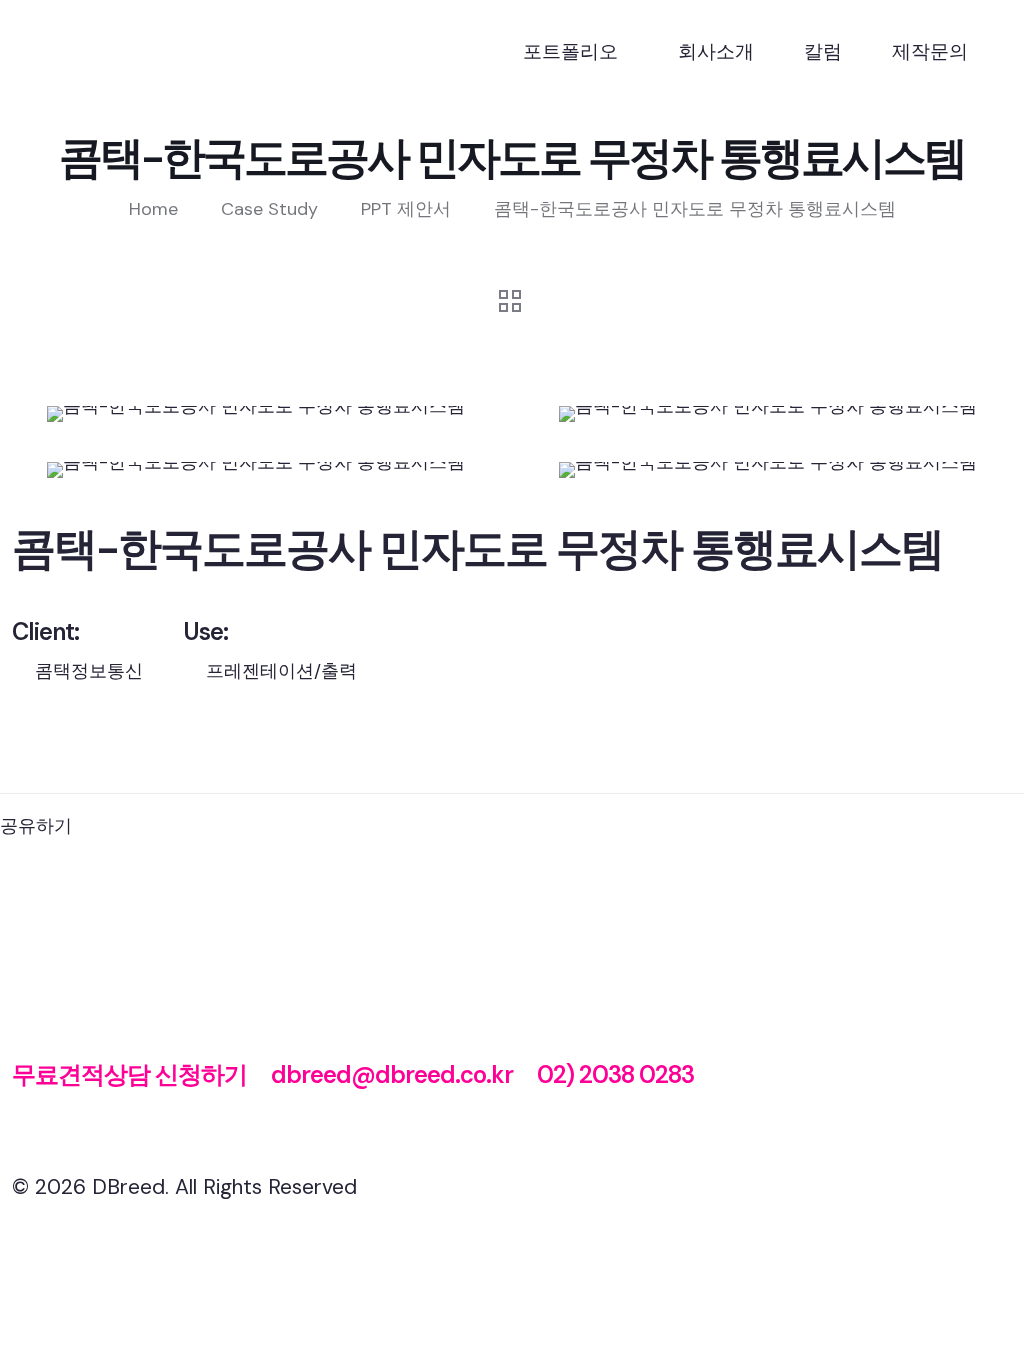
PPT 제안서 (406, 209)
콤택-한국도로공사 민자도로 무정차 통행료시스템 (695, 209)
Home (153, 209)
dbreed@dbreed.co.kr (392, 1074)
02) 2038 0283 (615, 1074)
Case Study (269, 209)
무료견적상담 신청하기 (129, 1074)
